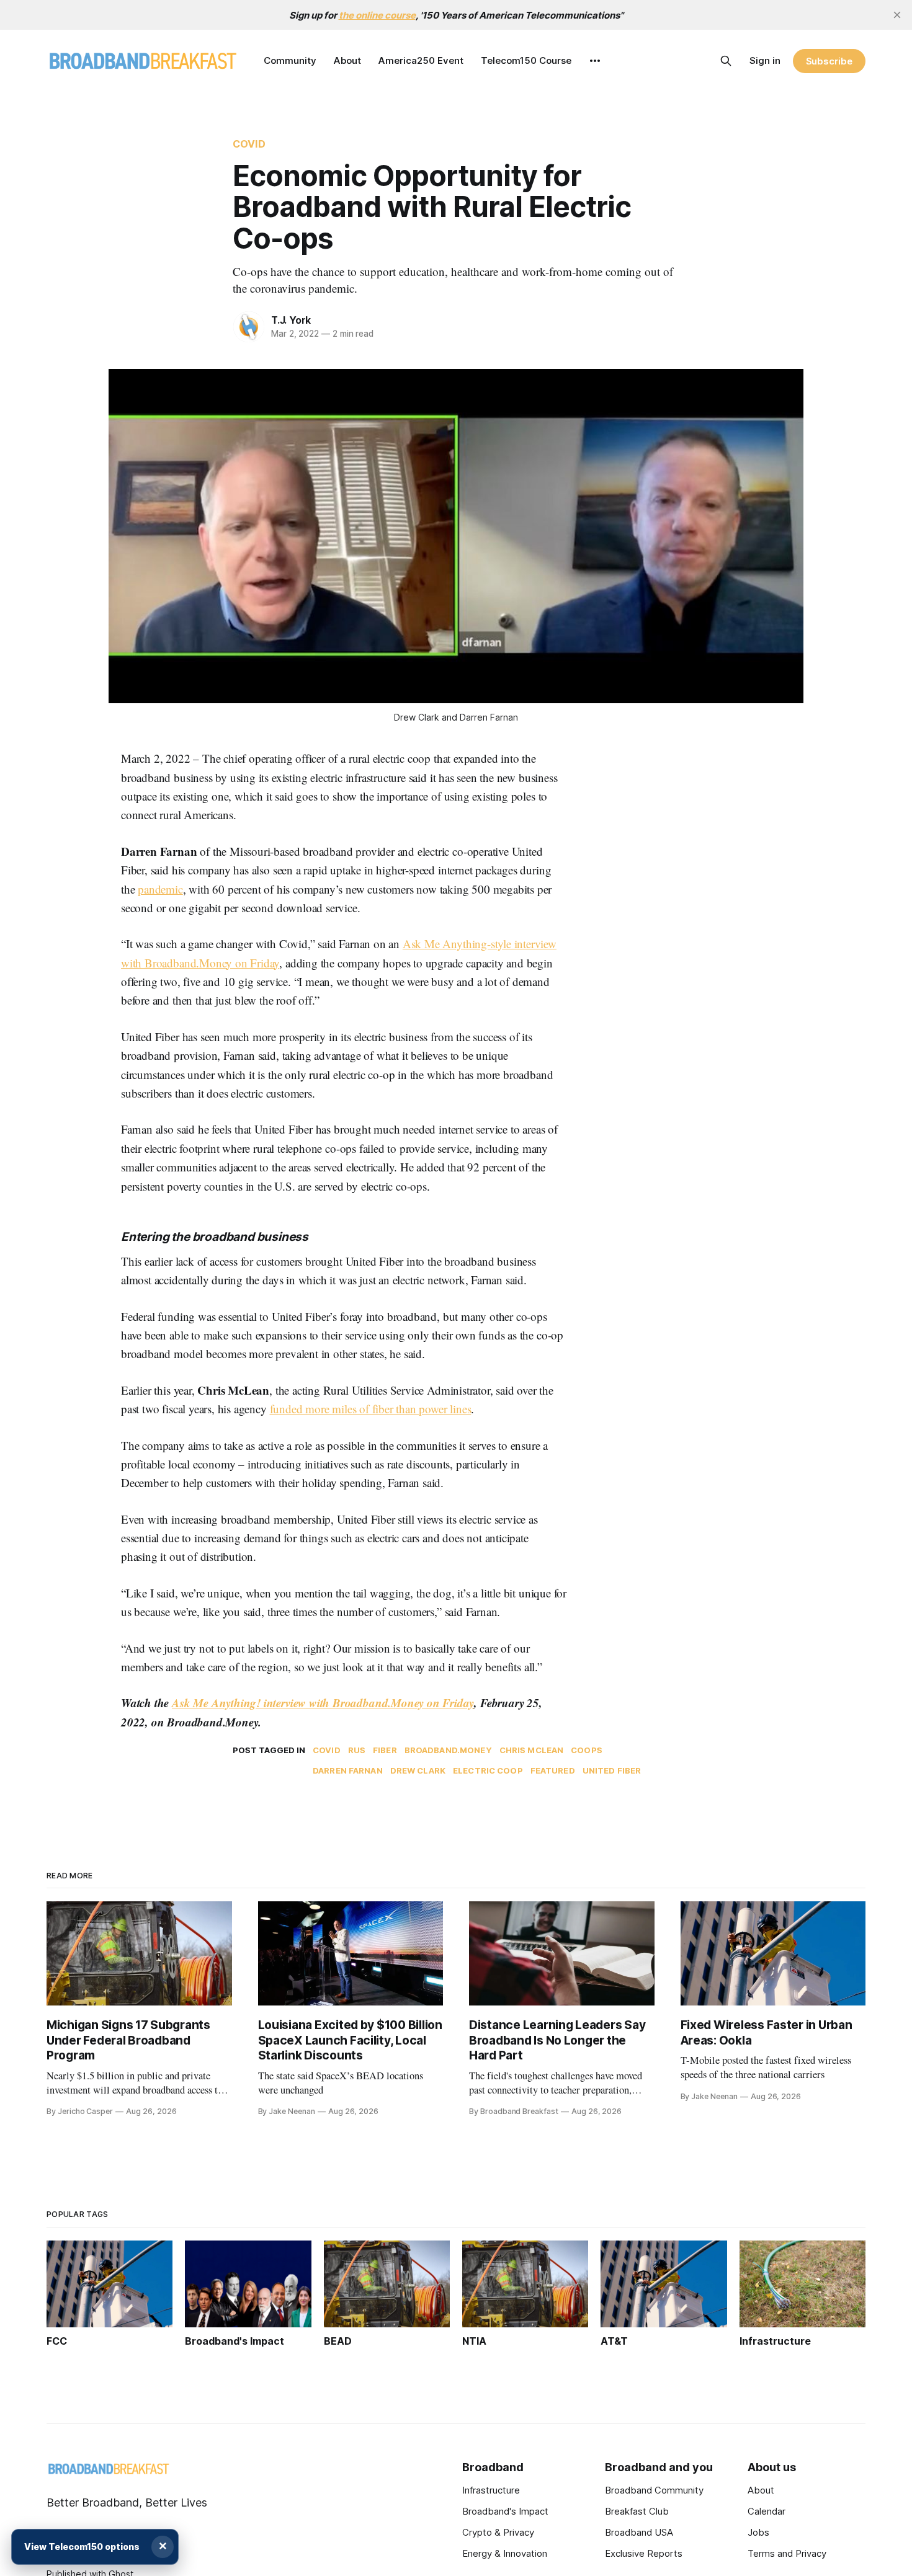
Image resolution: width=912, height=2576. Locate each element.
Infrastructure (491, 2490)
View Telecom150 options (82, 2547)
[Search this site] (726, 61)
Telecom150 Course (526, 60)
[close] (897, 15)
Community (290, 60)
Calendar (767, 2511)
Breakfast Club (637, 2511)
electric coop (488, 1770)
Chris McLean (532, 1750)
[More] (595, 61)
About (347, 60)
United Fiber (612, 1770)
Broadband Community (654, 2490)
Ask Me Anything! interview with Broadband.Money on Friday (323, 1703)
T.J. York (291, 320)
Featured (553, 1770)
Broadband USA (639, 2532)
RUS (357, 1750)
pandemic (160, 889)
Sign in (765, 60)
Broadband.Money (448, 1750)
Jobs (758, 2532)
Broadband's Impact (505, 2511)
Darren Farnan (348, 1770)
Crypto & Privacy (498, 2532)
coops (587, 1750)
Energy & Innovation (505, 2553)
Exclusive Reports (644, 2553)
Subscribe (829, 61)
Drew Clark (418, 1770)
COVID (249, 144)
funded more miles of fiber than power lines (371, 1409)
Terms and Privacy (787, 2553)
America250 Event (421, 60)
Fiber (385, 1750)
